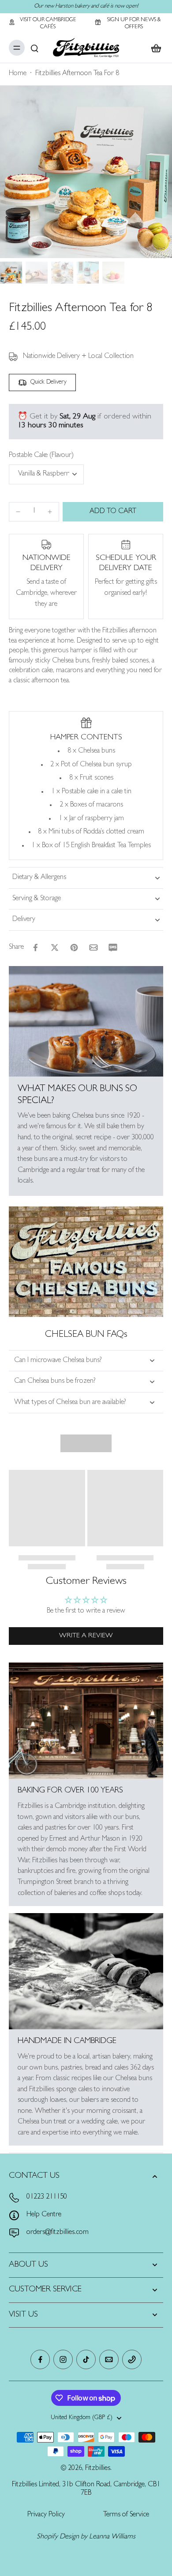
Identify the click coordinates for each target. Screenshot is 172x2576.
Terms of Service (126, 2515)
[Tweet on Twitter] (55, 947)
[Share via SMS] (113, 947)
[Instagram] (63, 2359)
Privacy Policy (46, 2515)
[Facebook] (40, 2359)
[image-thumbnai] (11, 273)
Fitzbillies (98, 2469)
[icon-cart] (153, 48)
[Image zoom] (86, 172)
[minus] (18, 512)
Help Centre (44, 2215)
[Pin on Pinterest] (74, 947)
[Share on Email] (93, 947)
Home (18, 74)
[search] (34, 48)
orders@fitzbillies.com (58, 2233)
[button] (113, 512)
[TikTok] (86, 2359)
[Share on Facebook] (35, 947)
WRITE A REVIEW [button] (86, 1636)
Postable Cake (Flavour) (41, 456)
